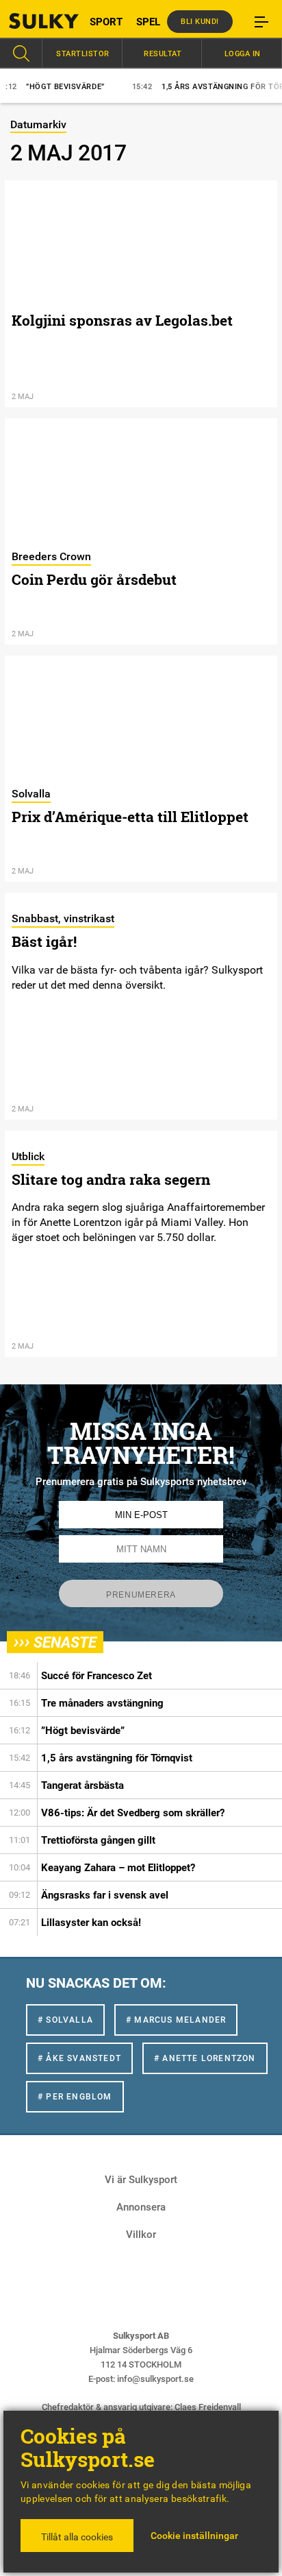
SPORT (106, 22)
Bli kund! (200, 22)
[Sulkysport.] (35, 21)
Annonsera (141, 2207)
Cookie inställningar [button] (194, 2536)
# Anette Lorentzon (205, 2058)
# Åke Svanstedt (79, 2058)
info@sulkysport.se (155, 2379)
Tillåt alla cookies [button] (77, 2537)
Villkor (141, 2235)
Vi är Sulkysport (141, 2180)
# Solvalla (65, 2020)
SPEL (148, 22)
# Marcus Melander (176, 2020)
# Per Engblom (75, 2097)
